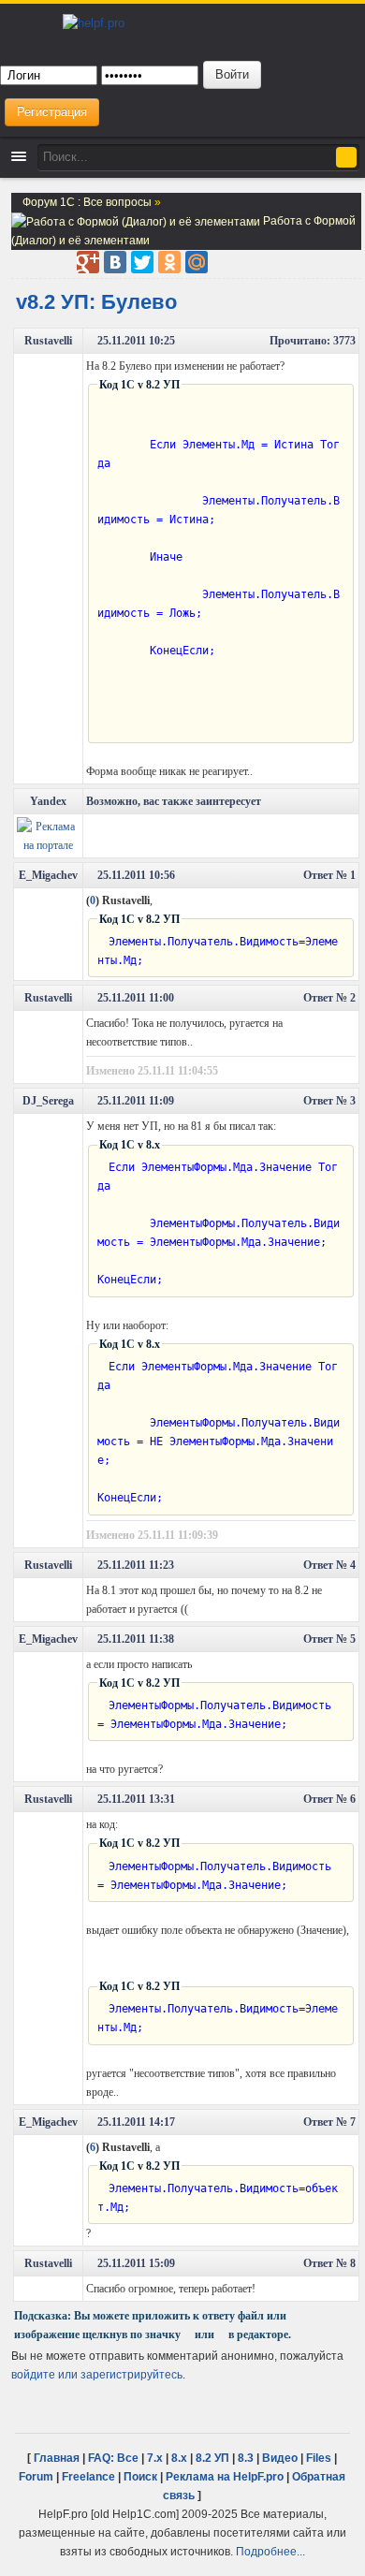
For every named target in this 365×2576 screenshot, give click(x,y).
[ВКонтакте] (115, 262)
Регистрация (52, 112)
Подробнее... (270, 2551)
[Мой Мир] (197, 262)
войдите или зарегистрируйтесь (97, 2374)
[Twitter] (142, 262)
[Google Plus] (88, 262)
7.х (155, 2458)
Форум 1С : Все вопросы (88, 202)
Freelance (88, 2476)
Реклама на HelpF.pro (225, 2476)
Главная (57, 2458)
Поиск (140, 2476)
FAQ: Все (113, 2458)
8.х (179, 2458)
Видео (280, 2458)
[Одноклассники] (169, 262)
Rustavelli (48, 341)
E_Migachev (48, 875)
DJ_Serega (48, 1101)
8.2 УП (212, 2458)
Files (319, 2458)
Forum (36, 2476)
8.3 (246, 2458)
